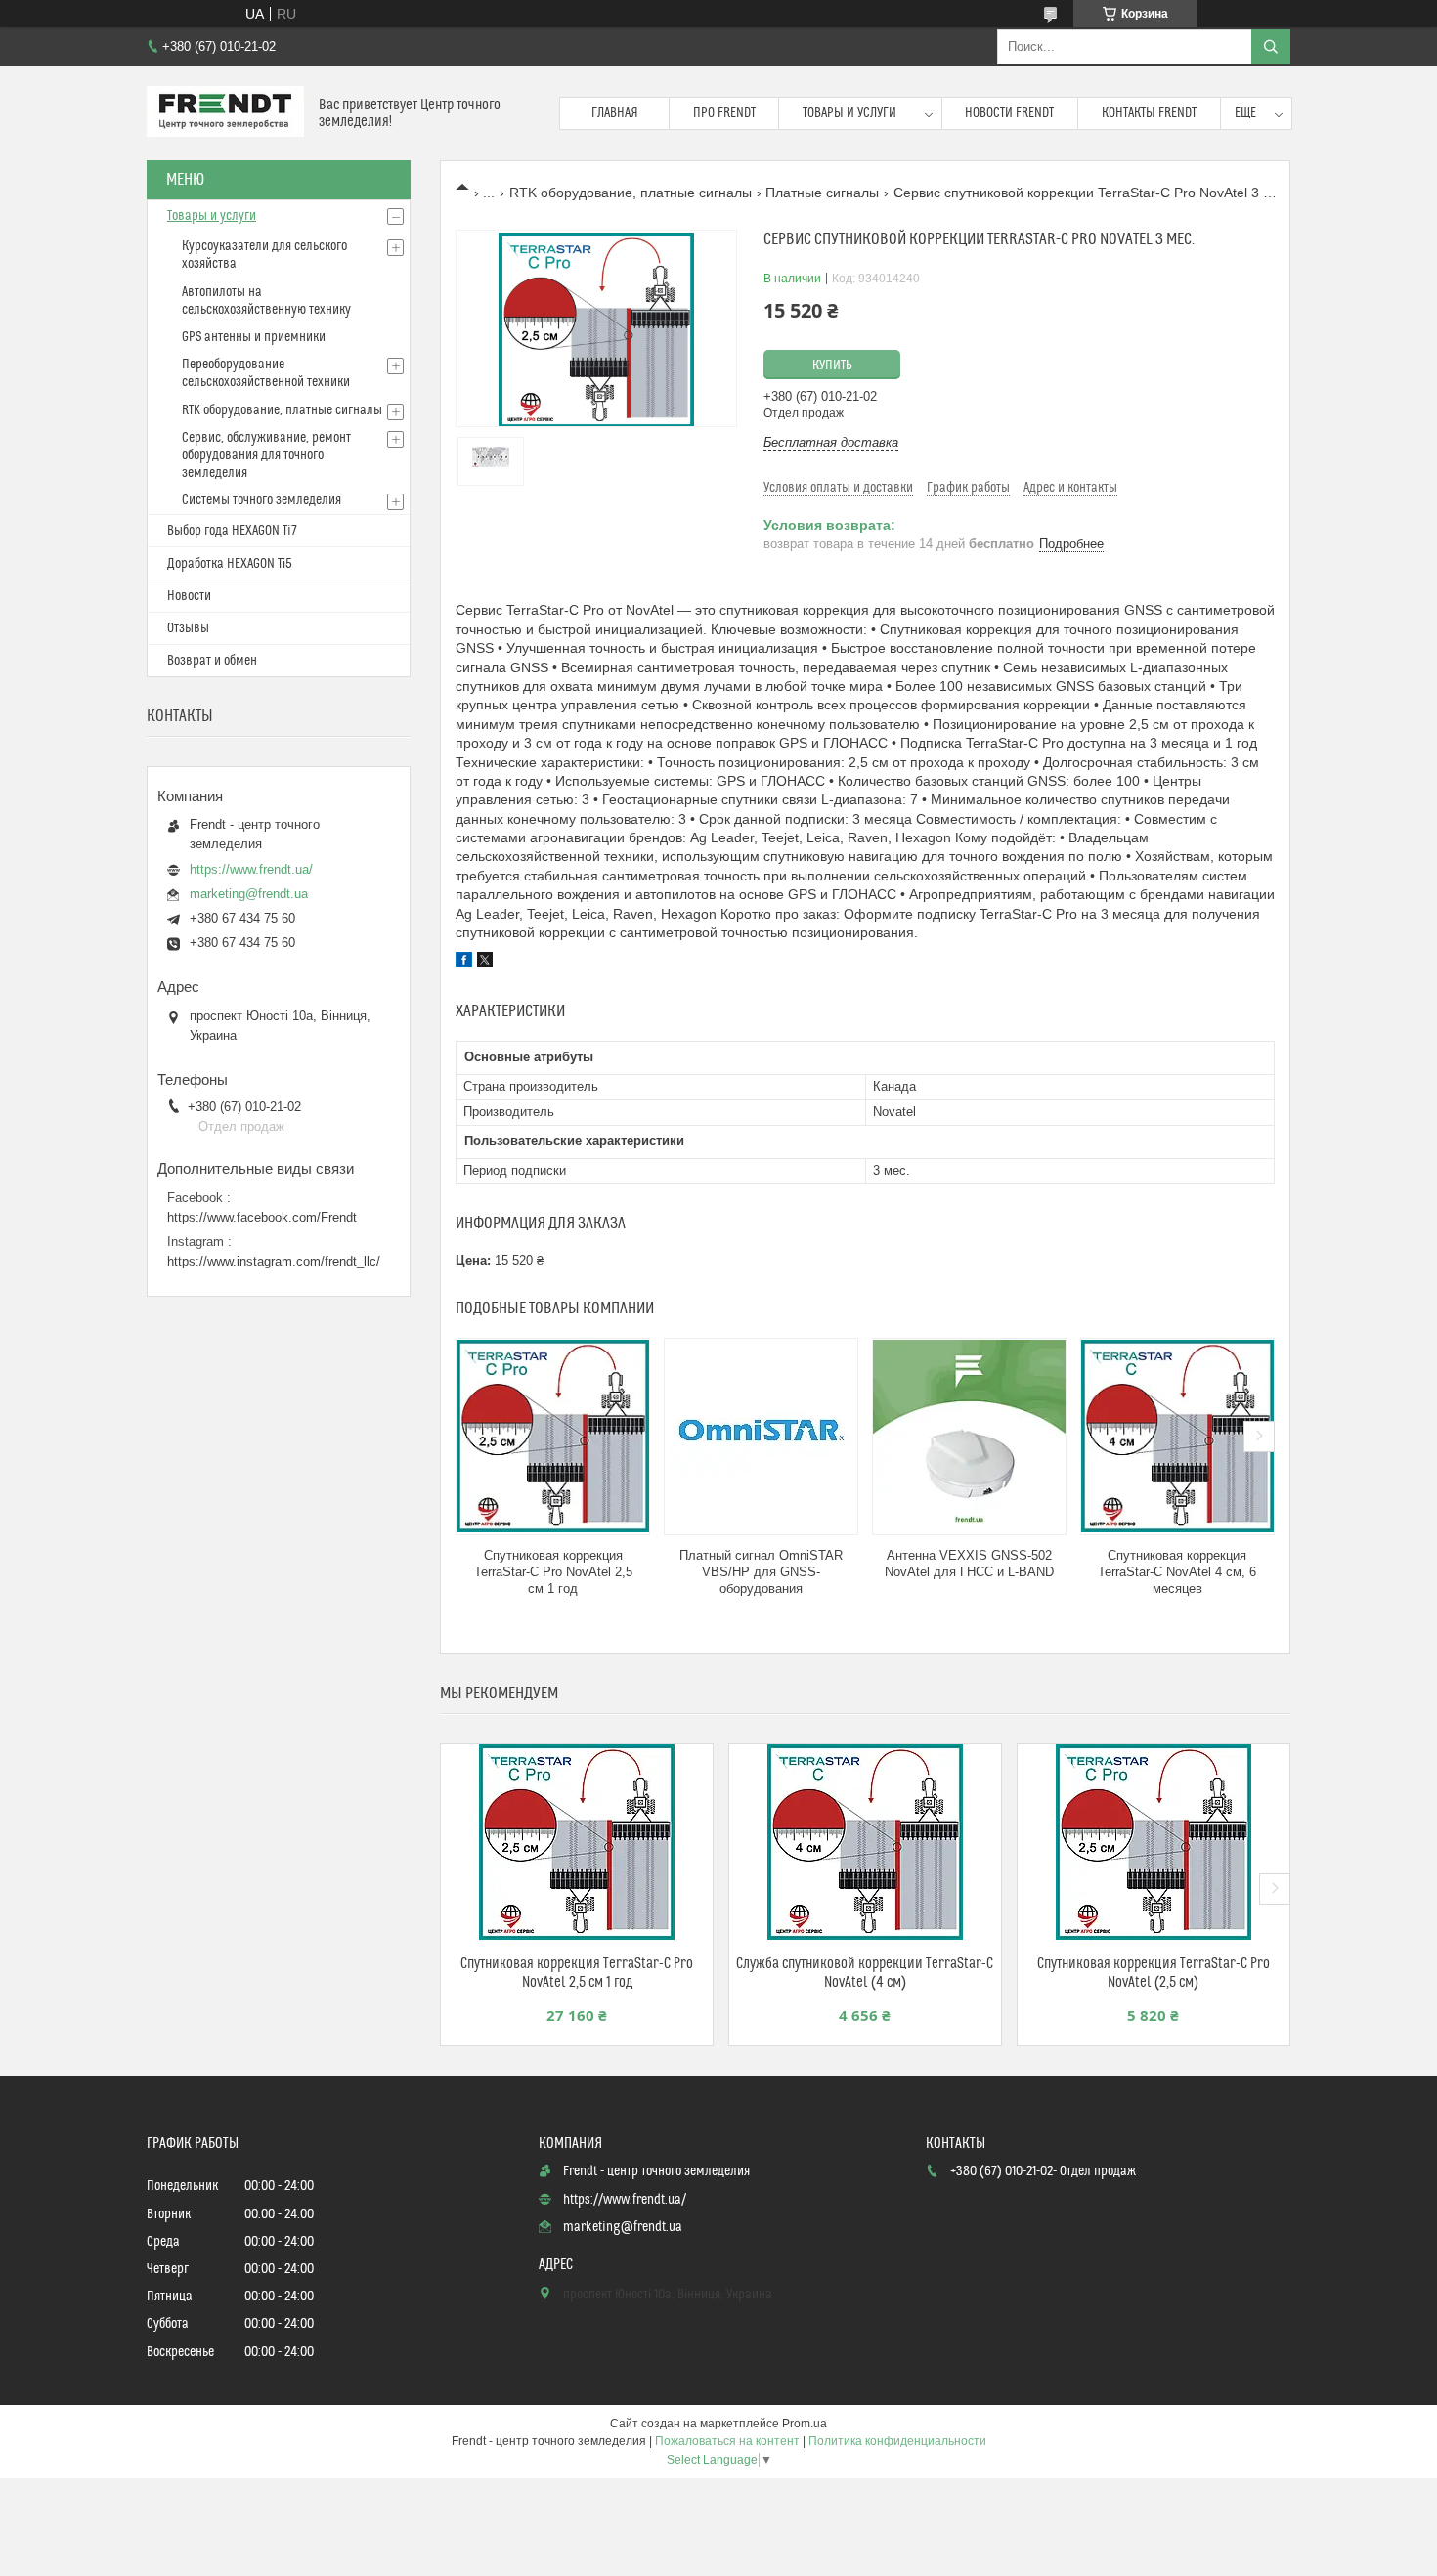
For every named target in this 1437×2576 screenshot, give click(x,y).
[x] (485, 963)
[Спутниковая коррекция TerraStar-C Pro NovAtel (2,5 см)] (1154, 1842)
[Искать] (1271, 47)
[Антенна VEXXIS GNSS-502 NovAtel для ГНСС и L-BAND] (969, 1437)
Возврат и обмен (212, 661)
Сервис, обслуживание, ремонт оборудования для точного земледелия (266, 455)
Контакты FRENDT (1149, 113)
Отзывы (188, 628)
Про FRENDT (724, 113)
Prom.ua (805, 2424)
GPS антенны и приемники (254, 337)
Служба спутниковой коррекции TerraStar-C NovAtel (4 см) (865, 1973)
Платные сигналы (822, 193)
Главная (615, 113)
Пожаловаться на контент (727, 2441)
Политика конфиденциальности (897, 2441)
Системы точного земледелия (261, 500)
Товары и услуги (849, 113)
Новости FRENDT (1009, 113)
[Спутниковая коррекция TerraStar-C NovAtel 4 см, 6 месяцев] (1177, 1437)
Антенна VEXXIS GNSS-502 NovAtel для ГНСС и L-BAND (969, 1564)
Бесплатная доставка (831, 442)
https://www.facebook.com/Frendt (262, 1217)
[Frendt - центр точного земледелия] (225, 113)
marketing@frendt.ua (249, 894)
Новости (189, 596)
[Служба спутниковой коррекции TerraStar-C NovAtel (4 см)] (865, 1842)
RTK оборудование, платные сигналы (631, 193)
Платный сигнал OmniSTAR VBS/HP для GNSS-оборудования (761, 1572)
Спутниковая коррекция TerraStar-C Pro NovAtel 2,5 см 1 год (553, 1572)
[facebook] (464, 963)
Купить (832, 365)
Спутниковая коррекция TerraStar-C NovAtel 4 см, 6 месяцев (1177, 1572)
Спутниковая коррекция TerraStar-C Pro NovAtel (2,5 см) (1154, 1973)
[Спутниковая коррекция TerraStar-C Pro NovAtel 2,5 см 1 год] (553, 1437)
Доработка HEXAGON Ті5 (230, 564)
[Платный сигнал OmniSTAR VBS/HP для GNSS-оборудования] (761, 1437)
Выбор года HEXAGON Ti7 (232, 531)
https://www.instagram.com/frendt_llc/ (274, 1261)
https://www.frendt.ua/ (251, 869)
